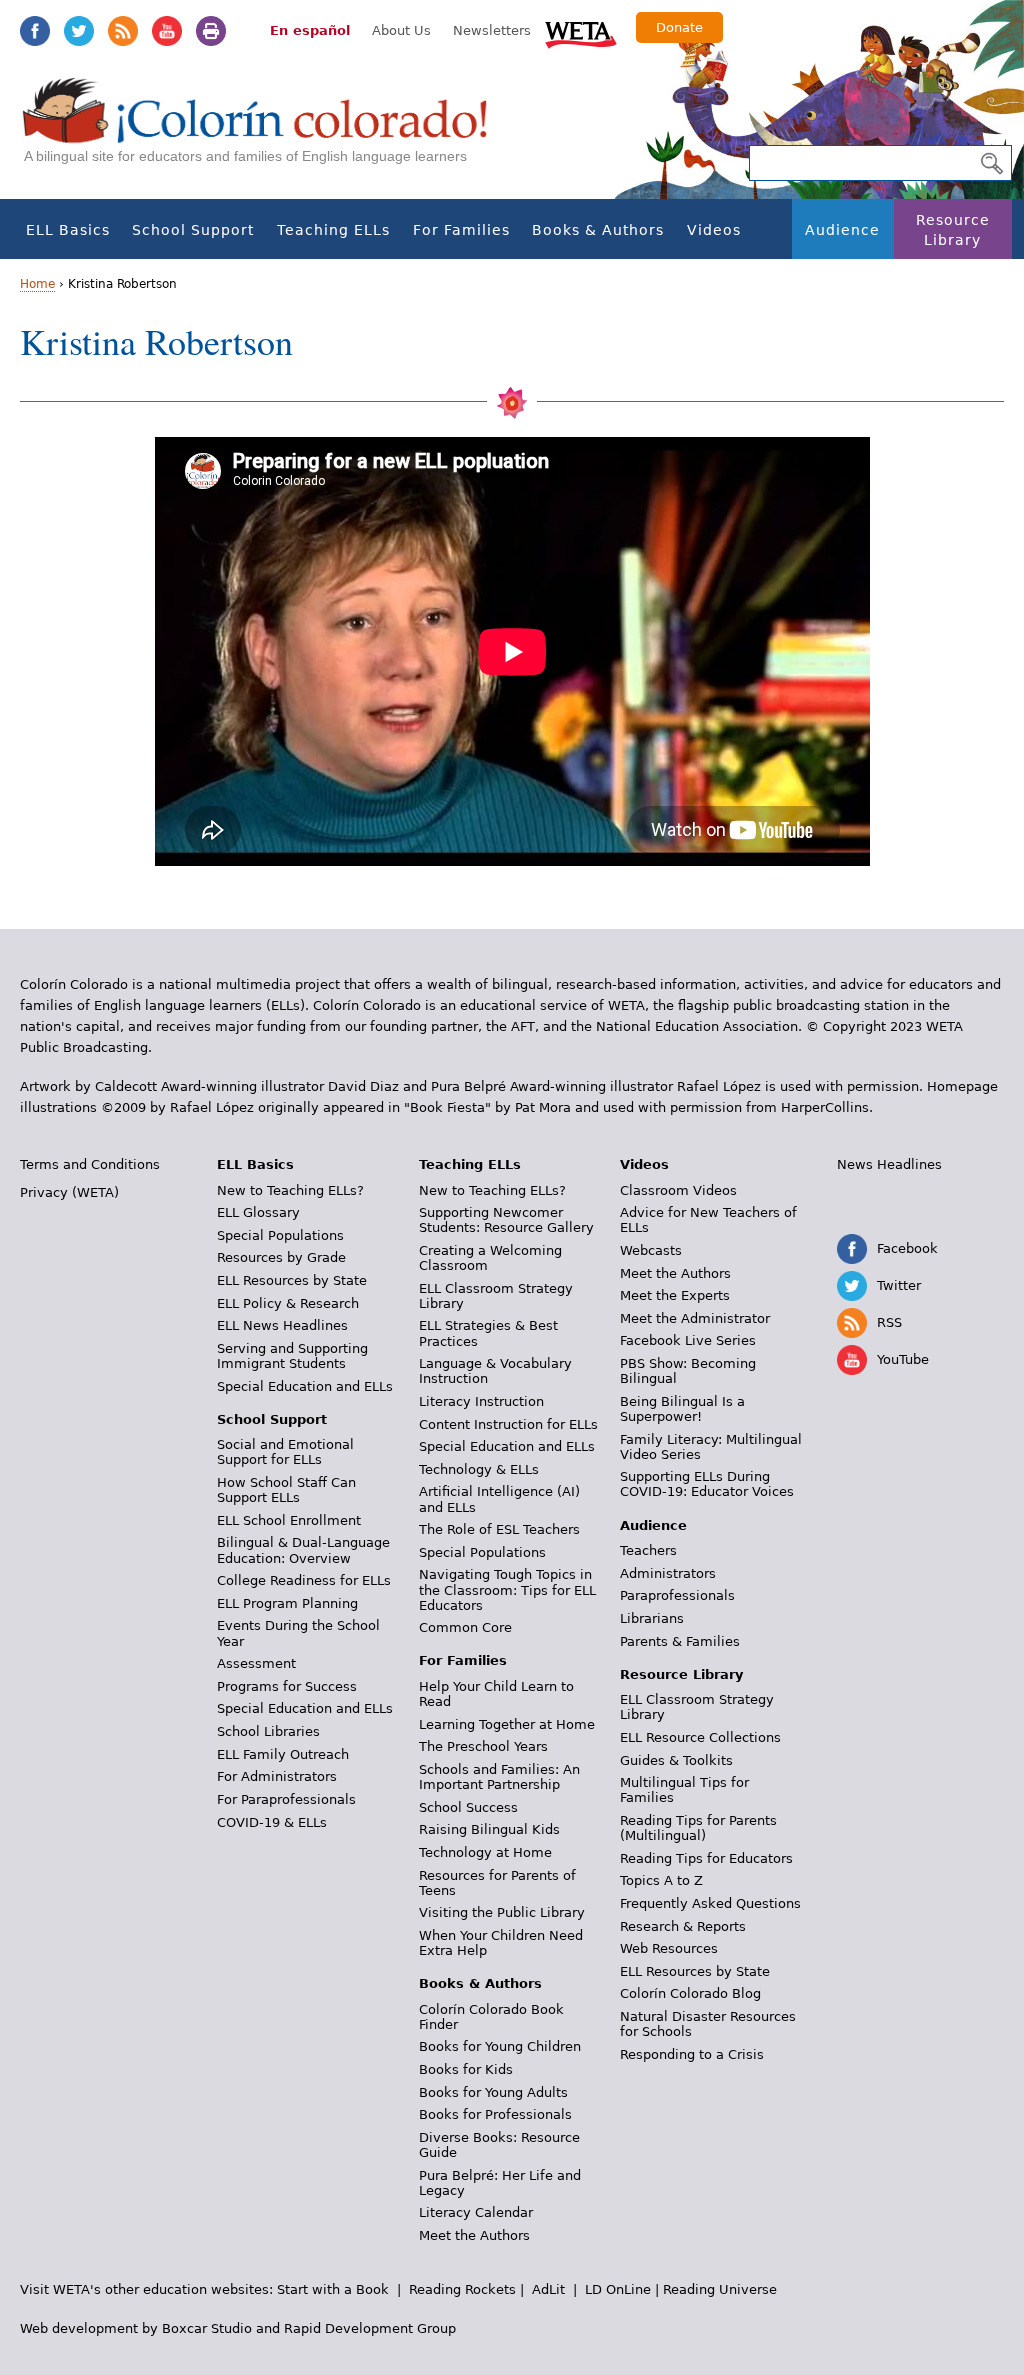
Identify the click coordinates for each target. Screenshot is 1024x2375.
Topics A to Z (661, 1880)
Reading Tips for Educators (706, 1858)
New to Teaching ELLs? (290, 1190)
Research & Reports (683, 1926)
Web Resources (669, 1948)
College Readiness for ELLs (304, 1580)
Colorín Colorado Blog (690, 1993)
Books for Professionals (495, 2114)
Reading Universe (720, 2289)
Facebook (35, 31)
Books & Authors (598, 230)
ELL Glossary (258, 1212)
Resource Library (953, 230)
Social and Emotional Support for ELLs (285, 1452)
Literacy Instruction (481, 1401)
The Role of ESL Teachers (499, 1529)
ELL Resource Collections (700, 1737)
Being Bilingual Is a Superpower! (682, 1409)
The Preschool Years (483, 1746)
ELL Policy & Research (288, 1303)
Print (211, 31)
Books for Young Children (500, 2046)
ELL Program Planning (287, 1603)
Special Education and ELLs (305, 1386)
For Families (461, 230)
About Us (401, 30)
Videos (714, 230)
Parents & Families (680, 1641)
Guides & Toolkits (676, 1760)
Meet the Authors (474, 2235)
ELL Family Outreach (283, 1754)
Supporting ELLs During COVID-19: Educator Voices (707, 1484)
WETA (581, 32)
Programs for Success (287, 1686)
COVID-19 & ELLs (272, 1822)
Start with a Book (333, 2289)
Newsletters (492, 30)
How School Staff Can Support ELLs (286, 1490)
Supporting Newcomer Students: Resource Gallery (506, 1220)
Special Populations (280, 1235)
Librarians (652, 1618)
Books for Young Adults (493, 2092)
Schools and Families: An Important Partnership (499, 1777)
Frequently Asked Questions (710, 1903)
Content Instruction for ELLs (508, 1424)
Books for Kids (466, 2069)
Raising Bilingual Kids (489, 1829)
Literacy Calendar (476, 2212)
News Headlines (889, 1164)
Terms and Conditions (90, 1164)
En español (310, 30)
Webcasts (651, 1250)
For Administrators (277, 1776)
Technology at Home (485, 1852)
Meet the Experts (675, 1295)
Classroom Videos (678, 1190)
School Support (193, 230)
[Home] (266, 130)
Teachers (648, 1550)
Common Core (465, 1627)
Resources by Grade (281, 1257)
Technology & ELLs (479, 1469)
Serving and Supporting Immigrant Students (292, 1356)
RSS (123, 31)
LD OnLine (618, 2289)
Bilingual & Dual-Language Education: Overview (303, 1550)
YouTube (167, 31)
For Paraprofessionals (286, 1799)
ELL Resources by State (292, 1280)
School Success (468, 1807)
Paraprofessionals (677, 1595)
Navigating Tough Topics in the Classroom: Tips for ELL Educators (507, 1589)
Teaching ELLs (333, 230)
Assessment (256, 1663)
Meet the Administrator (695, 1318)
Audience (842, 230)
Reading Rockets (462, 2289)
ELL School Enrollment (289, 1520)
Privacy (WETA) (69, 1192)
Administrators (668, 1573)
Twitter (79, 31)
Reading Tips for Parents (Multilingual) (698, 1828)
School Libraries (268, 1731)
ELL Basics (68, 230)
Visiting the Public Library (502, 1912)
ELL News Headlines (282, 1325)
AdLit (548, 2289)
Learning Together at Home (507, 1724)
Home (37, 284)
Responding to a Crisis (692, 2054)
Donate (679, 27)
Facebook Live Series (688, 1340)
